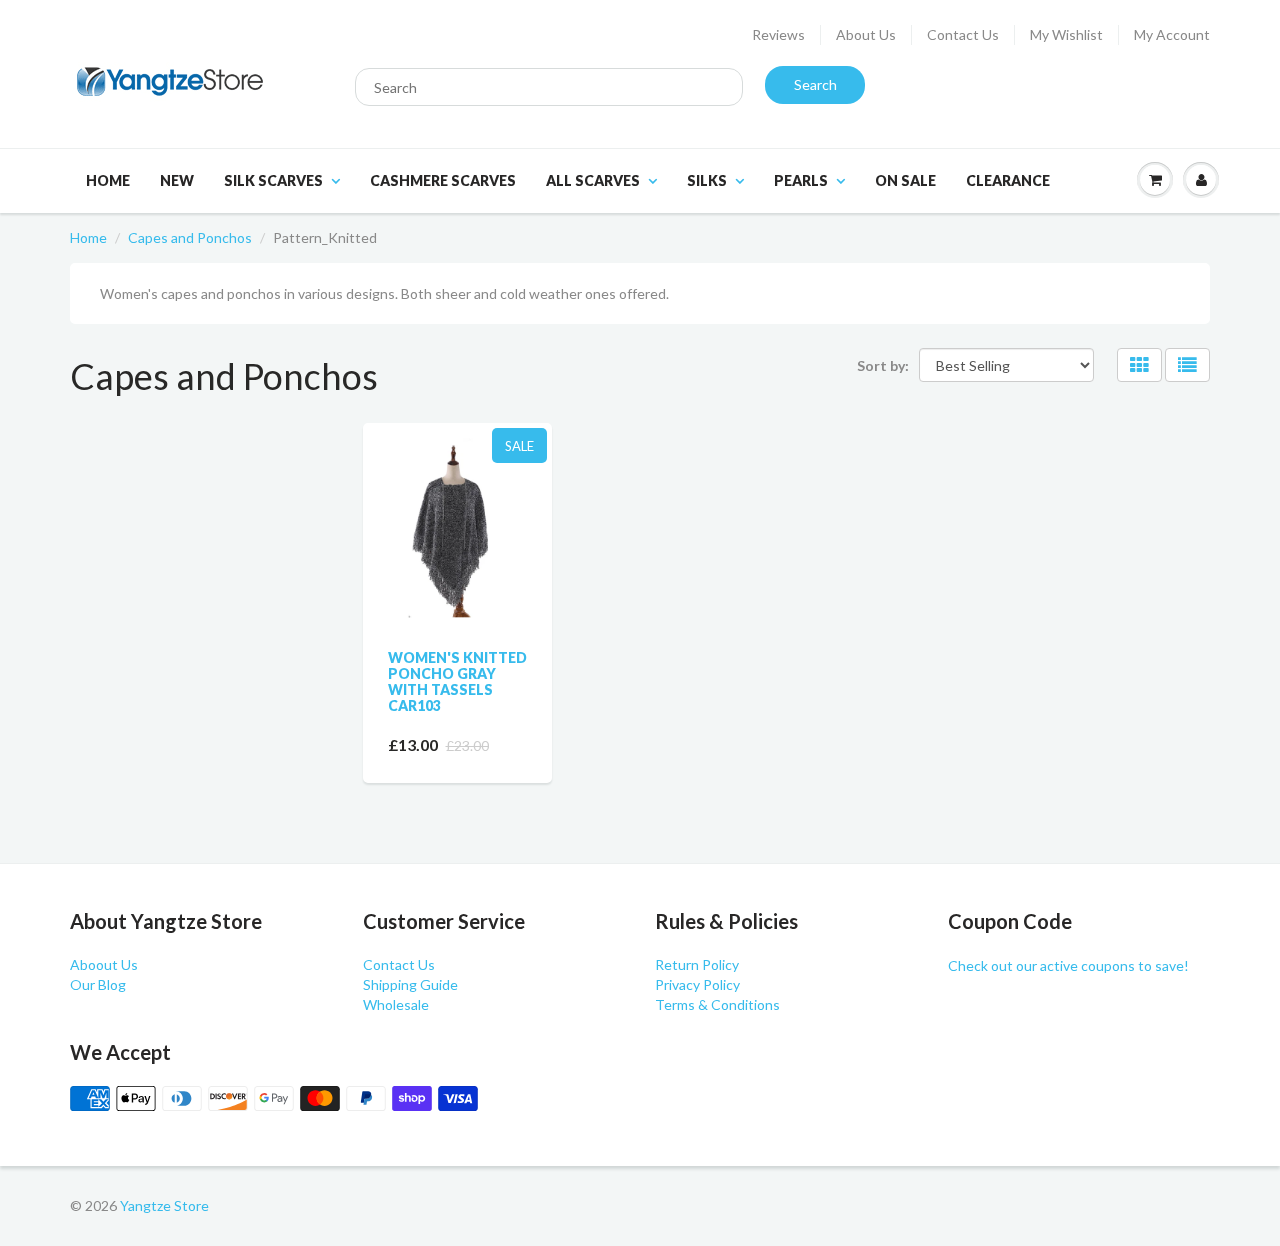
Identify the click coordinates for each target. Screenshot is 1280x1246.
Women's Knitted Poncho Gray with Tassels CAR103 (457, 681)
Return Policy (697, 964)
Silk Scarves (273, 180)
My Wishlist (1066, 34)
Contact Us (963, 34)
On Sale (905, 180)
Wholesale (396, 1004)
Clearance (1008, 180)
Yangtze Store (164, 1205)
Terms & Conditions (717, 1004)
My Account (1172, 34)
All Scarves (593, 180)
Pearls (801, 180)
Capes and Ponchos (190, 237)
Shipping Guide (410, 984)
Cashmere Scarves (443, 180)
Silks (707, 180)
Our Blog (98, 984)
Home (108, 180)
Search (815, 84)
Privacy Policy (697, 984)
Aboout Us (104, 964)
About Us (866, 34)
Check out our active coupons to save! (1068, 965)
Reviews (778, 34)
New (177, 180)
